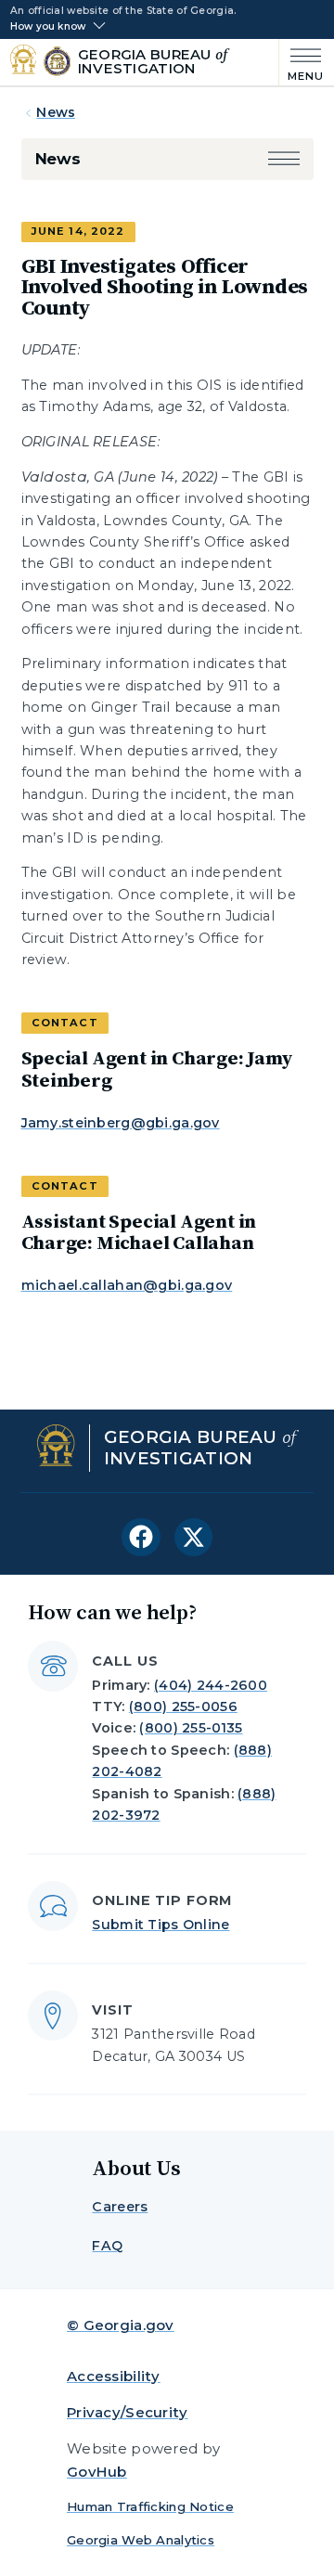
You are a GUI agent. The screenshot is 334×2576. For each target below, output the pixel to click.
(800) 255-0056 (183, 1707)
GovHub (97, 2472)
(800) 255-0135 (191, 1728)
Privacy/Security (128, 2412)
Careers (120, 2207)
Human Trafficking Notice (150, 2506)
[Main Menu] (302, 63)
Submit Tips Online (161, 1925)
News (56, 112)
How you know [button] (48, 27)
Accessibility (114, 2376)
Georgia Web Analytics (141, 2540)
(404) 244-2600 (211, 1685)
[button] (284, 159)
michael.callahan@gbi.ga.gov (127, 1285)
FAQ (107, 2246)
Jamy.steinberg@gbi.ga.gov (121, 1123)
